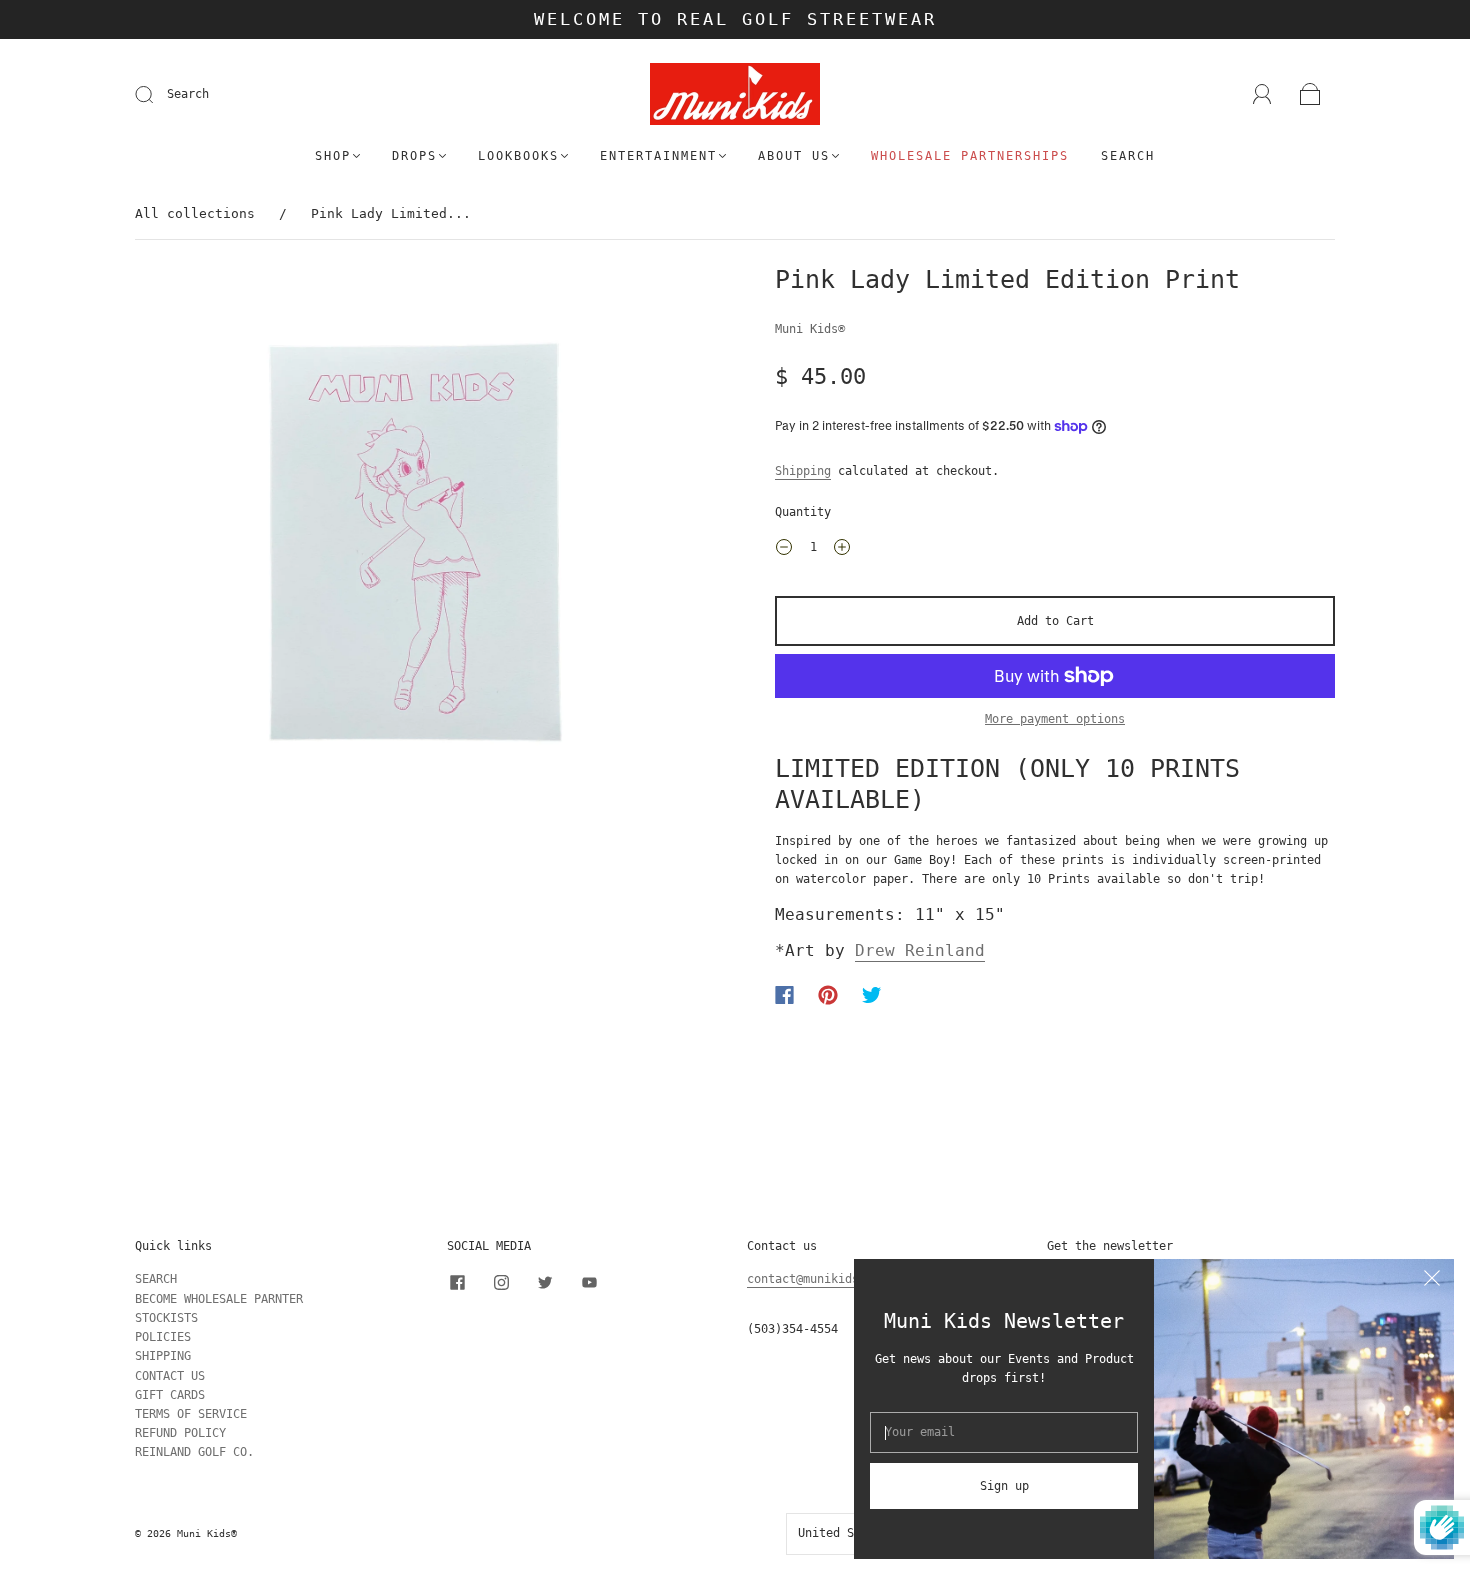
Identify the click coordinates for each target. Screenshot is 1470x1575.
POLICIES (163, 1337)
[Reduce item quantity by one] (784, 550)
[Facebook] (784, 995)
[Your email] (1004, 1432)
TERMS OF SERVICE (191, 1414)
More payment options (1055, 719)
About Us (794, 156)
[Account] (1262, 94)
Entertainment (658, 156)
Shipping (803, 471)
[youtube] (589, 1282)
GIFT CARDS (170, 1395)
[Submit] (157, 95)
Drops (414, 156)
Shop (333, 156)
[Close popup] (1432, 1281)
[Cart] (1310, 95)
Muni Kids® (810, 329)
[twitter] (545, 1282)
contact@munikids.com (817, 1279)
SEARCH (156, 1279)
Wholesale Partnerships (970, 156)
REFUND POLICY (180, 1433)
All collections (195, 213)
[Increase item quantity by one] (842, 550)
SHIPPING (163, 1356)
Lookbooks (518, 156)
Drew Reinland (920, 950)
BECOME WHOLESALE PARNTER (219, 1299)
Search (188, 94)
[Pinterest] (828, 995)
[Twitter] (872, 995)
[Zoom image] (415, 546)
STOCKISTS (166, 1318)
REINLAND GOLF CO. (194, 1452)
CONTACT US (170, 1376)
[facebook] (457, 1282)
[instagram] (501, 1282)
